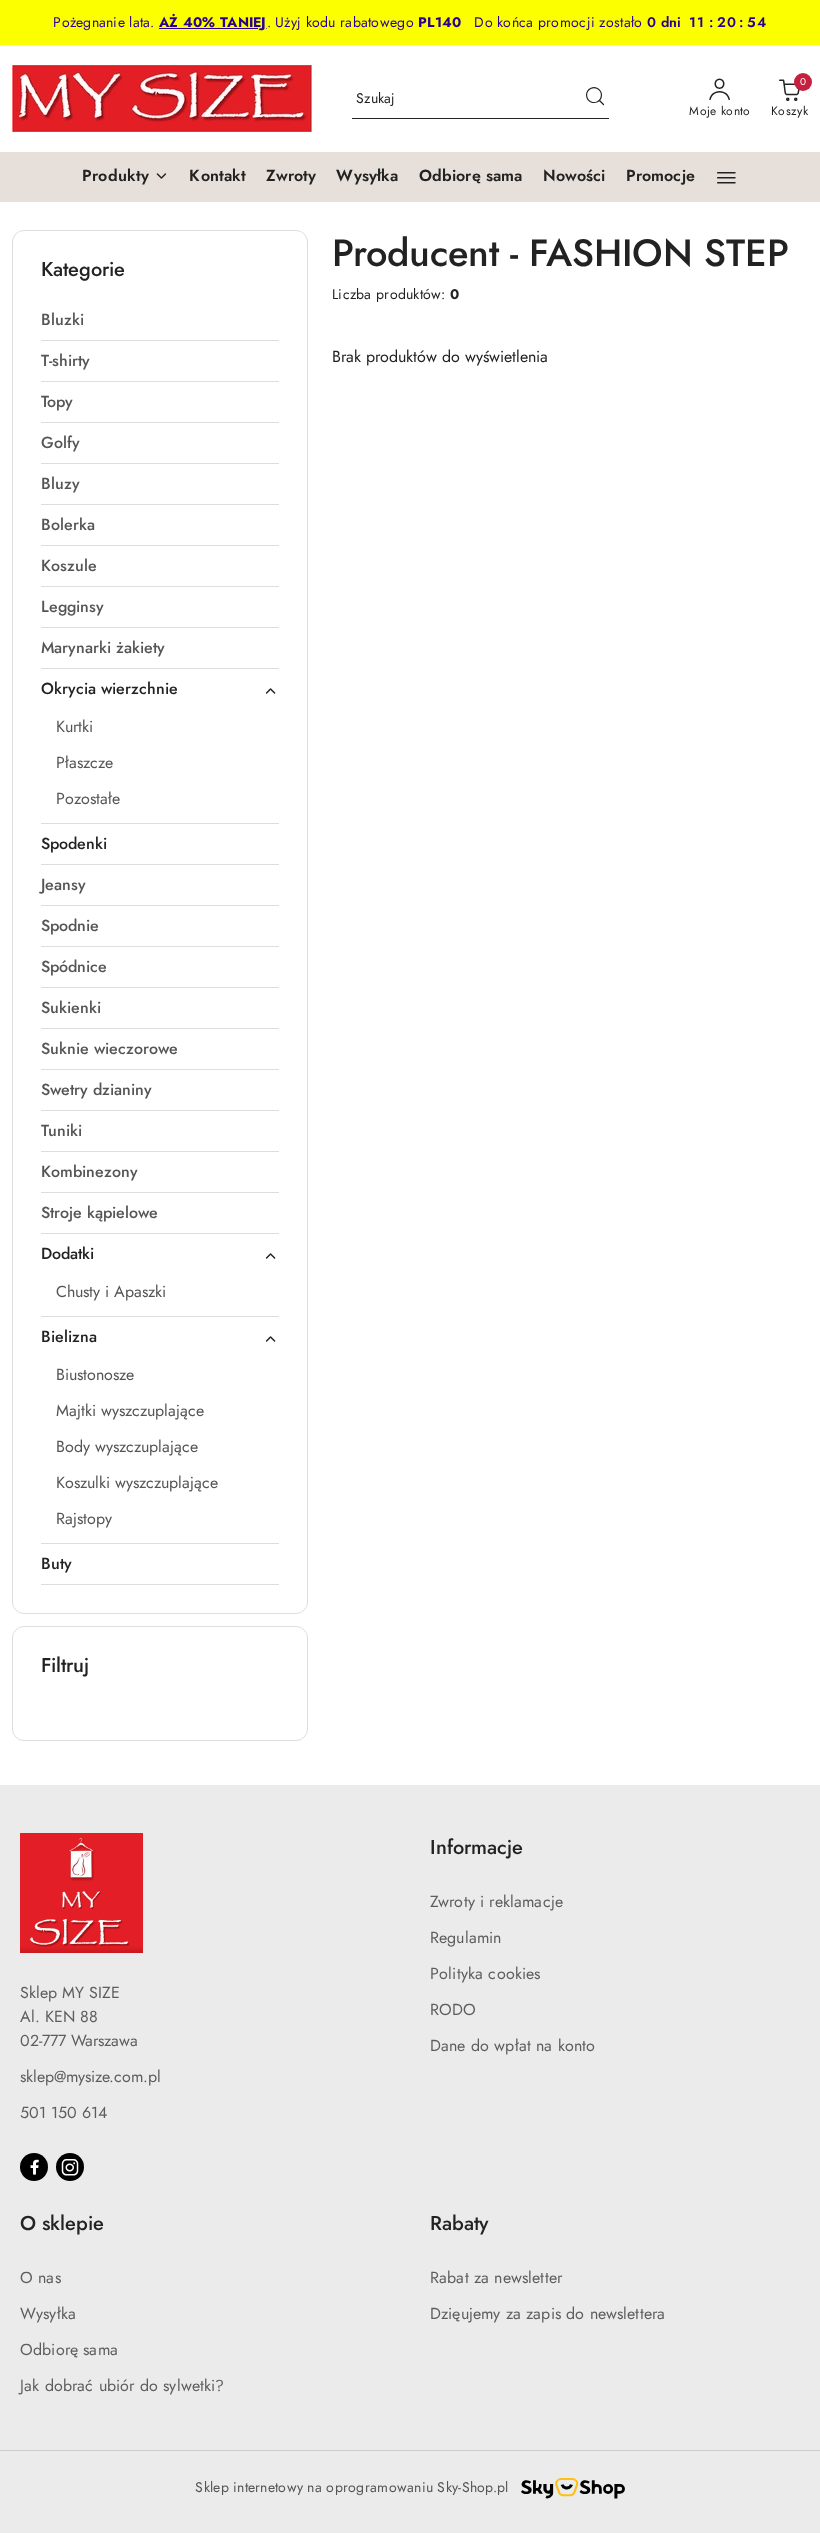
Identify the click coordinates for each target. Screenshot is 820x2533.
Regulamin (465, 1937)
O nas (40, 2277)
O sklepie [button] (62, 2223)
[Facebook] (34, 2167)
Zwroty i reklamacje (496, 1901)
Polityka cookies (485, 1973)
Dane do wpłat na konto (513, 2045)
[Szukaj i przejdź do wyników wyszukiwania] (595, 99)
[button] (125, 177)
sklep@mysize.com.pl (90, 2076)
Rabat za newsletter (496, 2277)
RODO (453, 2009)
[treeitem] (160, 320)
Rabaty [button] (459, 2223)
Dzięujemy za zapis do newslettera (547, 2313)
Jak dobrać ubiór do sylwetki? (122, 2385)
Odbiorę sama (69, 2349)
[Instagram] (70, 2167)
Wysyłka (48, 2313)
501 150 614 (63, 2112)
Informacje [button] (476, 1847)
